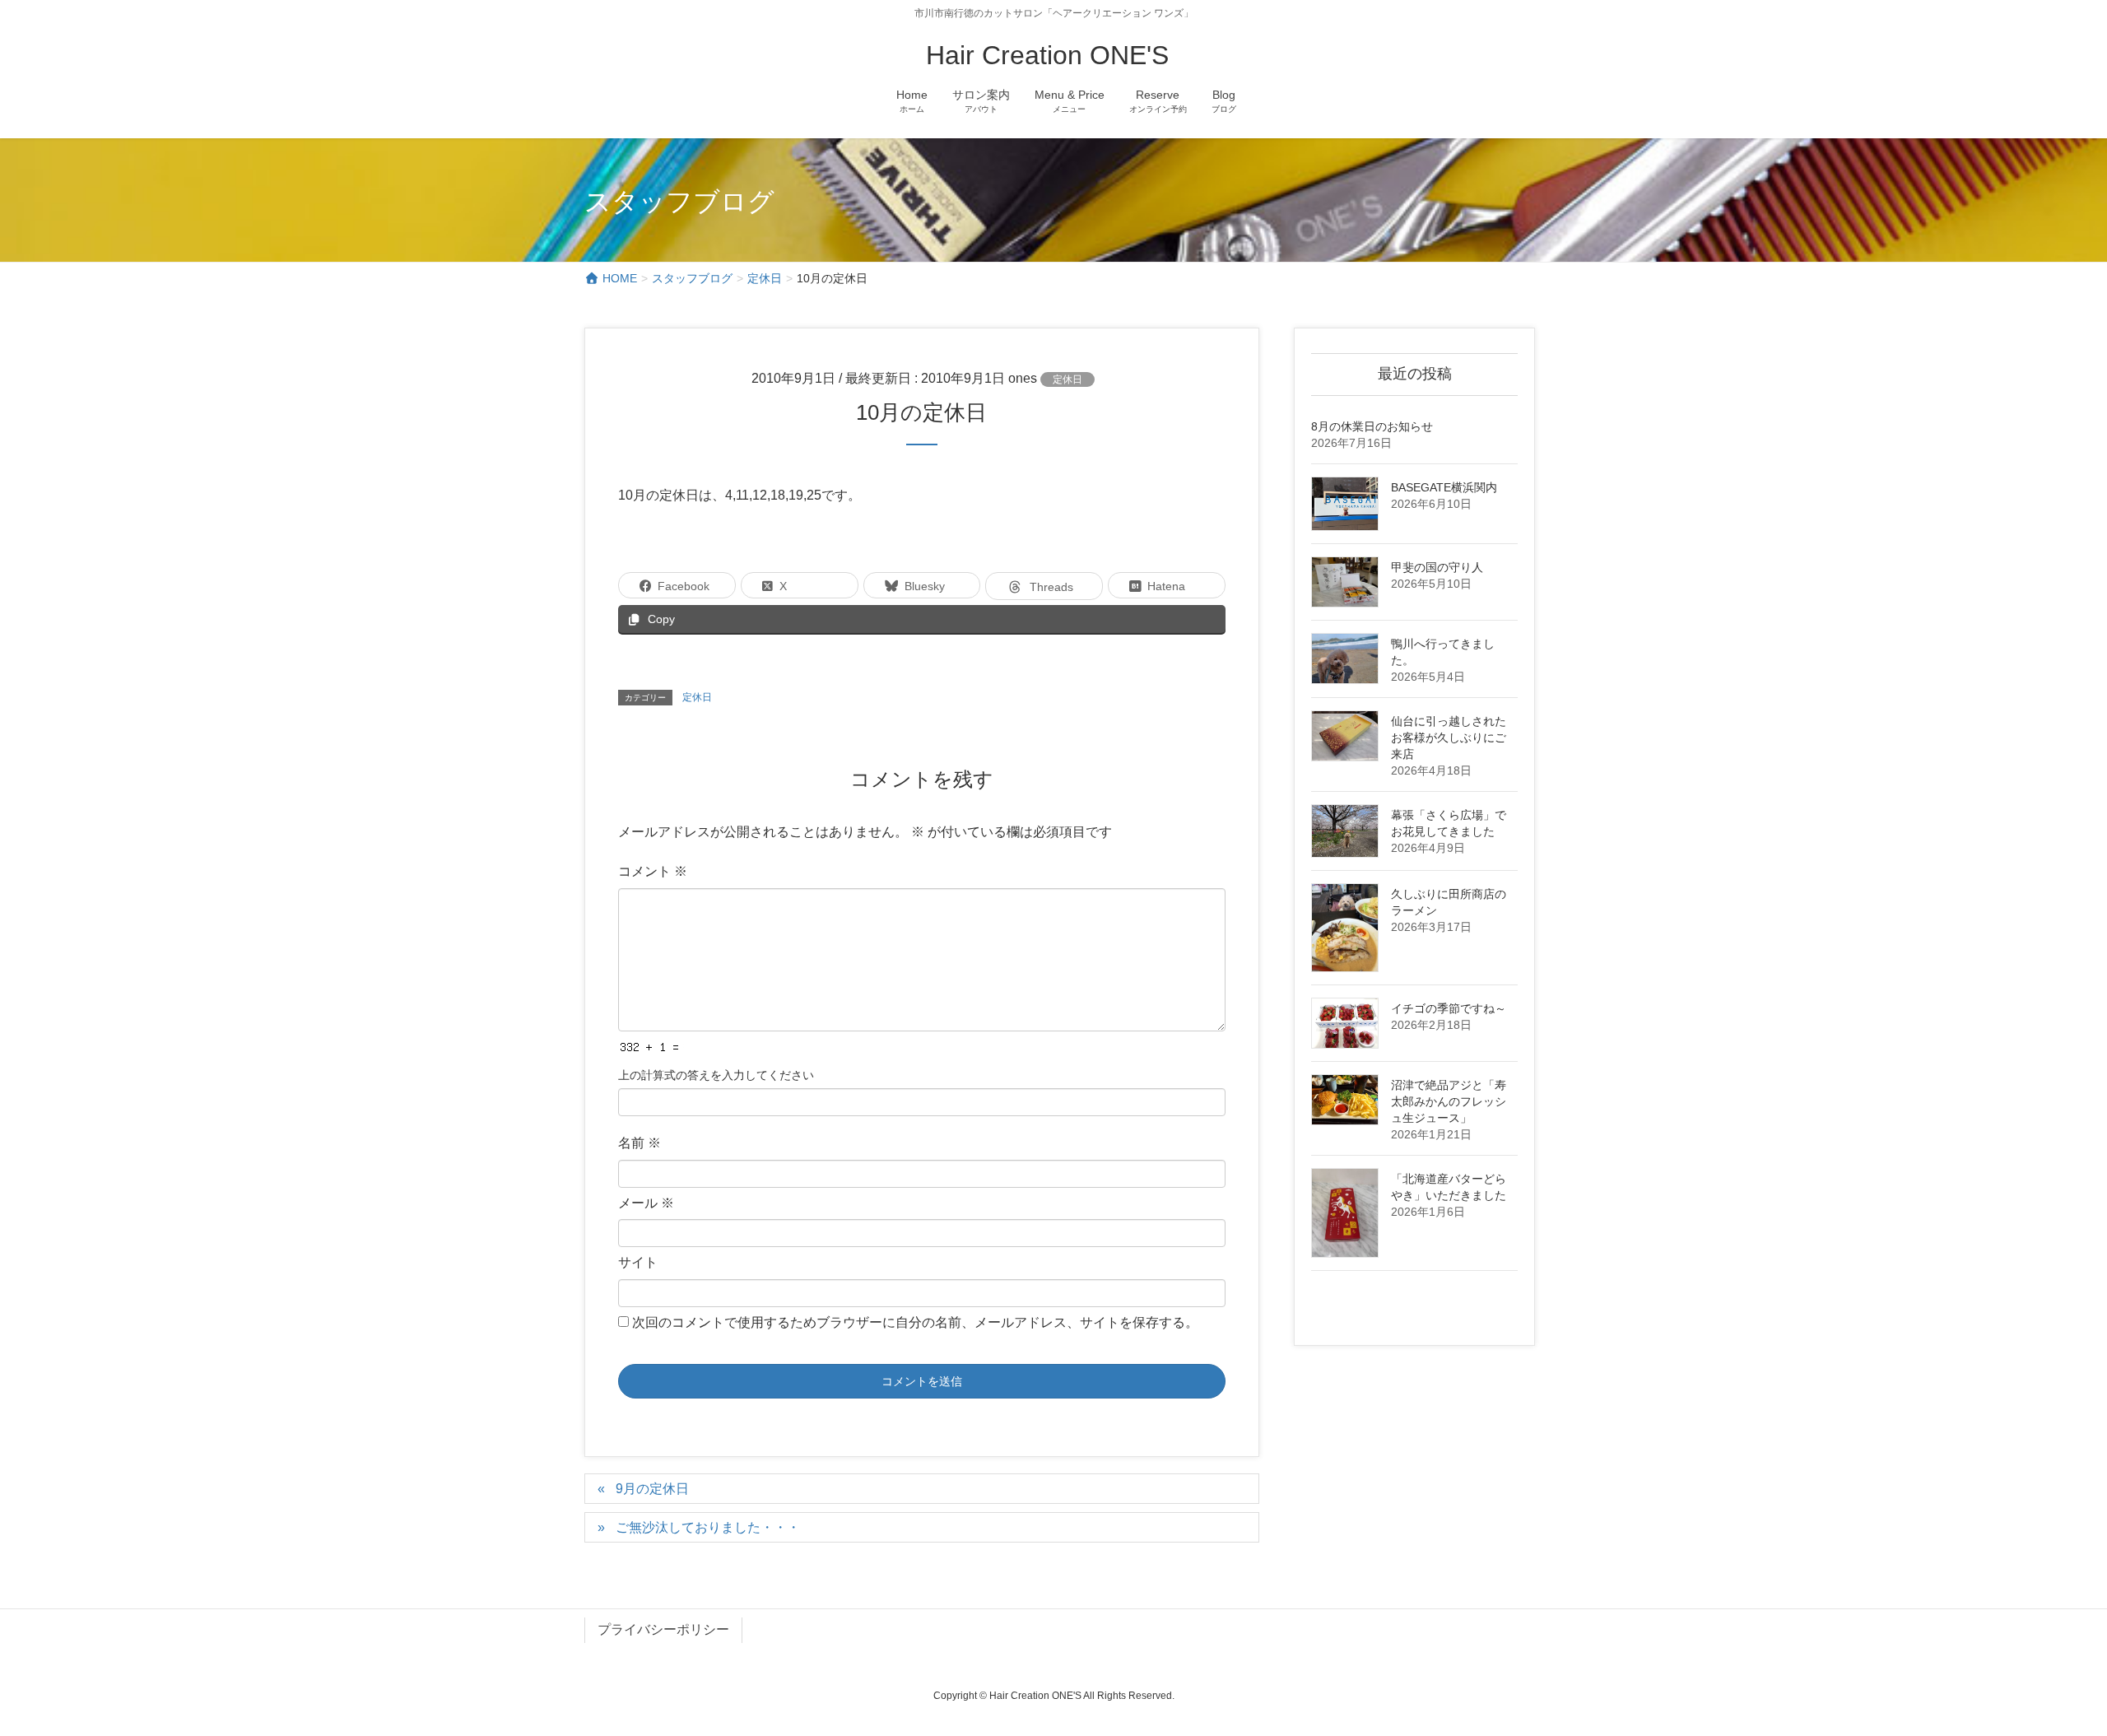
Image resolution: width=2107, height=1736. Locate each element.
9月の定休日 (652, 1489)
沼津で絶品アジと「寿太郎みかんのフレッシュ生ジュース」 (1449, 1101)
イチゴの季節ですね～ (1449, 1008)
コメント (653, 871)
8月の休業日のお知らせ (1372, 426)
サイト (638, 1262)
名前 (640, 1143)
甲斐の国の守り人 (1437, 567)
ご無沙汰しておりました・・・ (708, 1527)
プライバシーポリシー (663, 1629)
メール (646, 1203)
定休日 (1067, 379)
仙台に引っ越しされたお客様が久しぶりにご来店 (1449, 738)
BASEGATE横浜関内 (1444, 487)
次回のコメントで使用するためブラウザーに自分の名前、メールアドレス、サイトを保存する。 (915, 1322)
